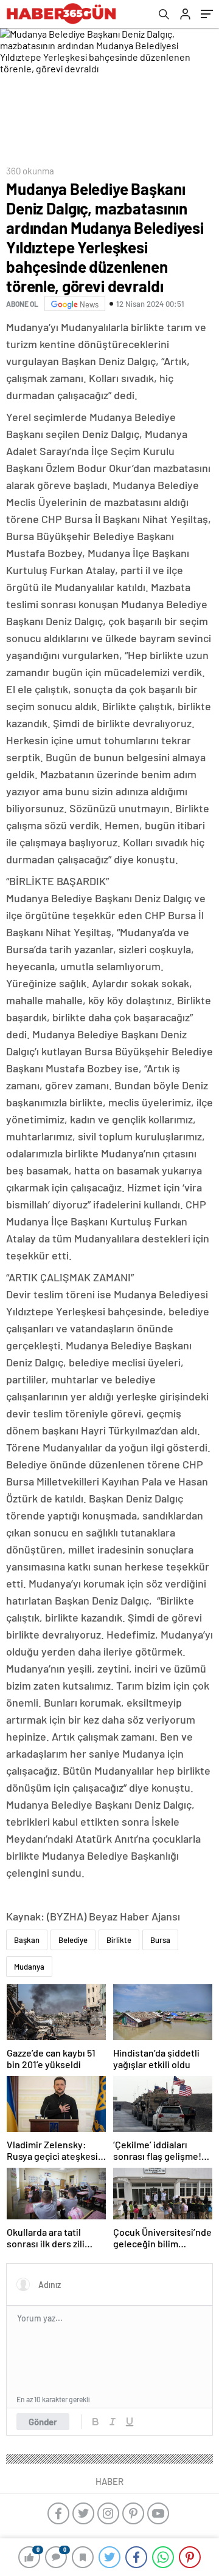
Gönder (43, 2422)
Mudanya (29, 1967)
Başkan (27, 1940)
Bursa (160, 1940)
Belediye (73, 1940)
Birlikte (119, 1940)
